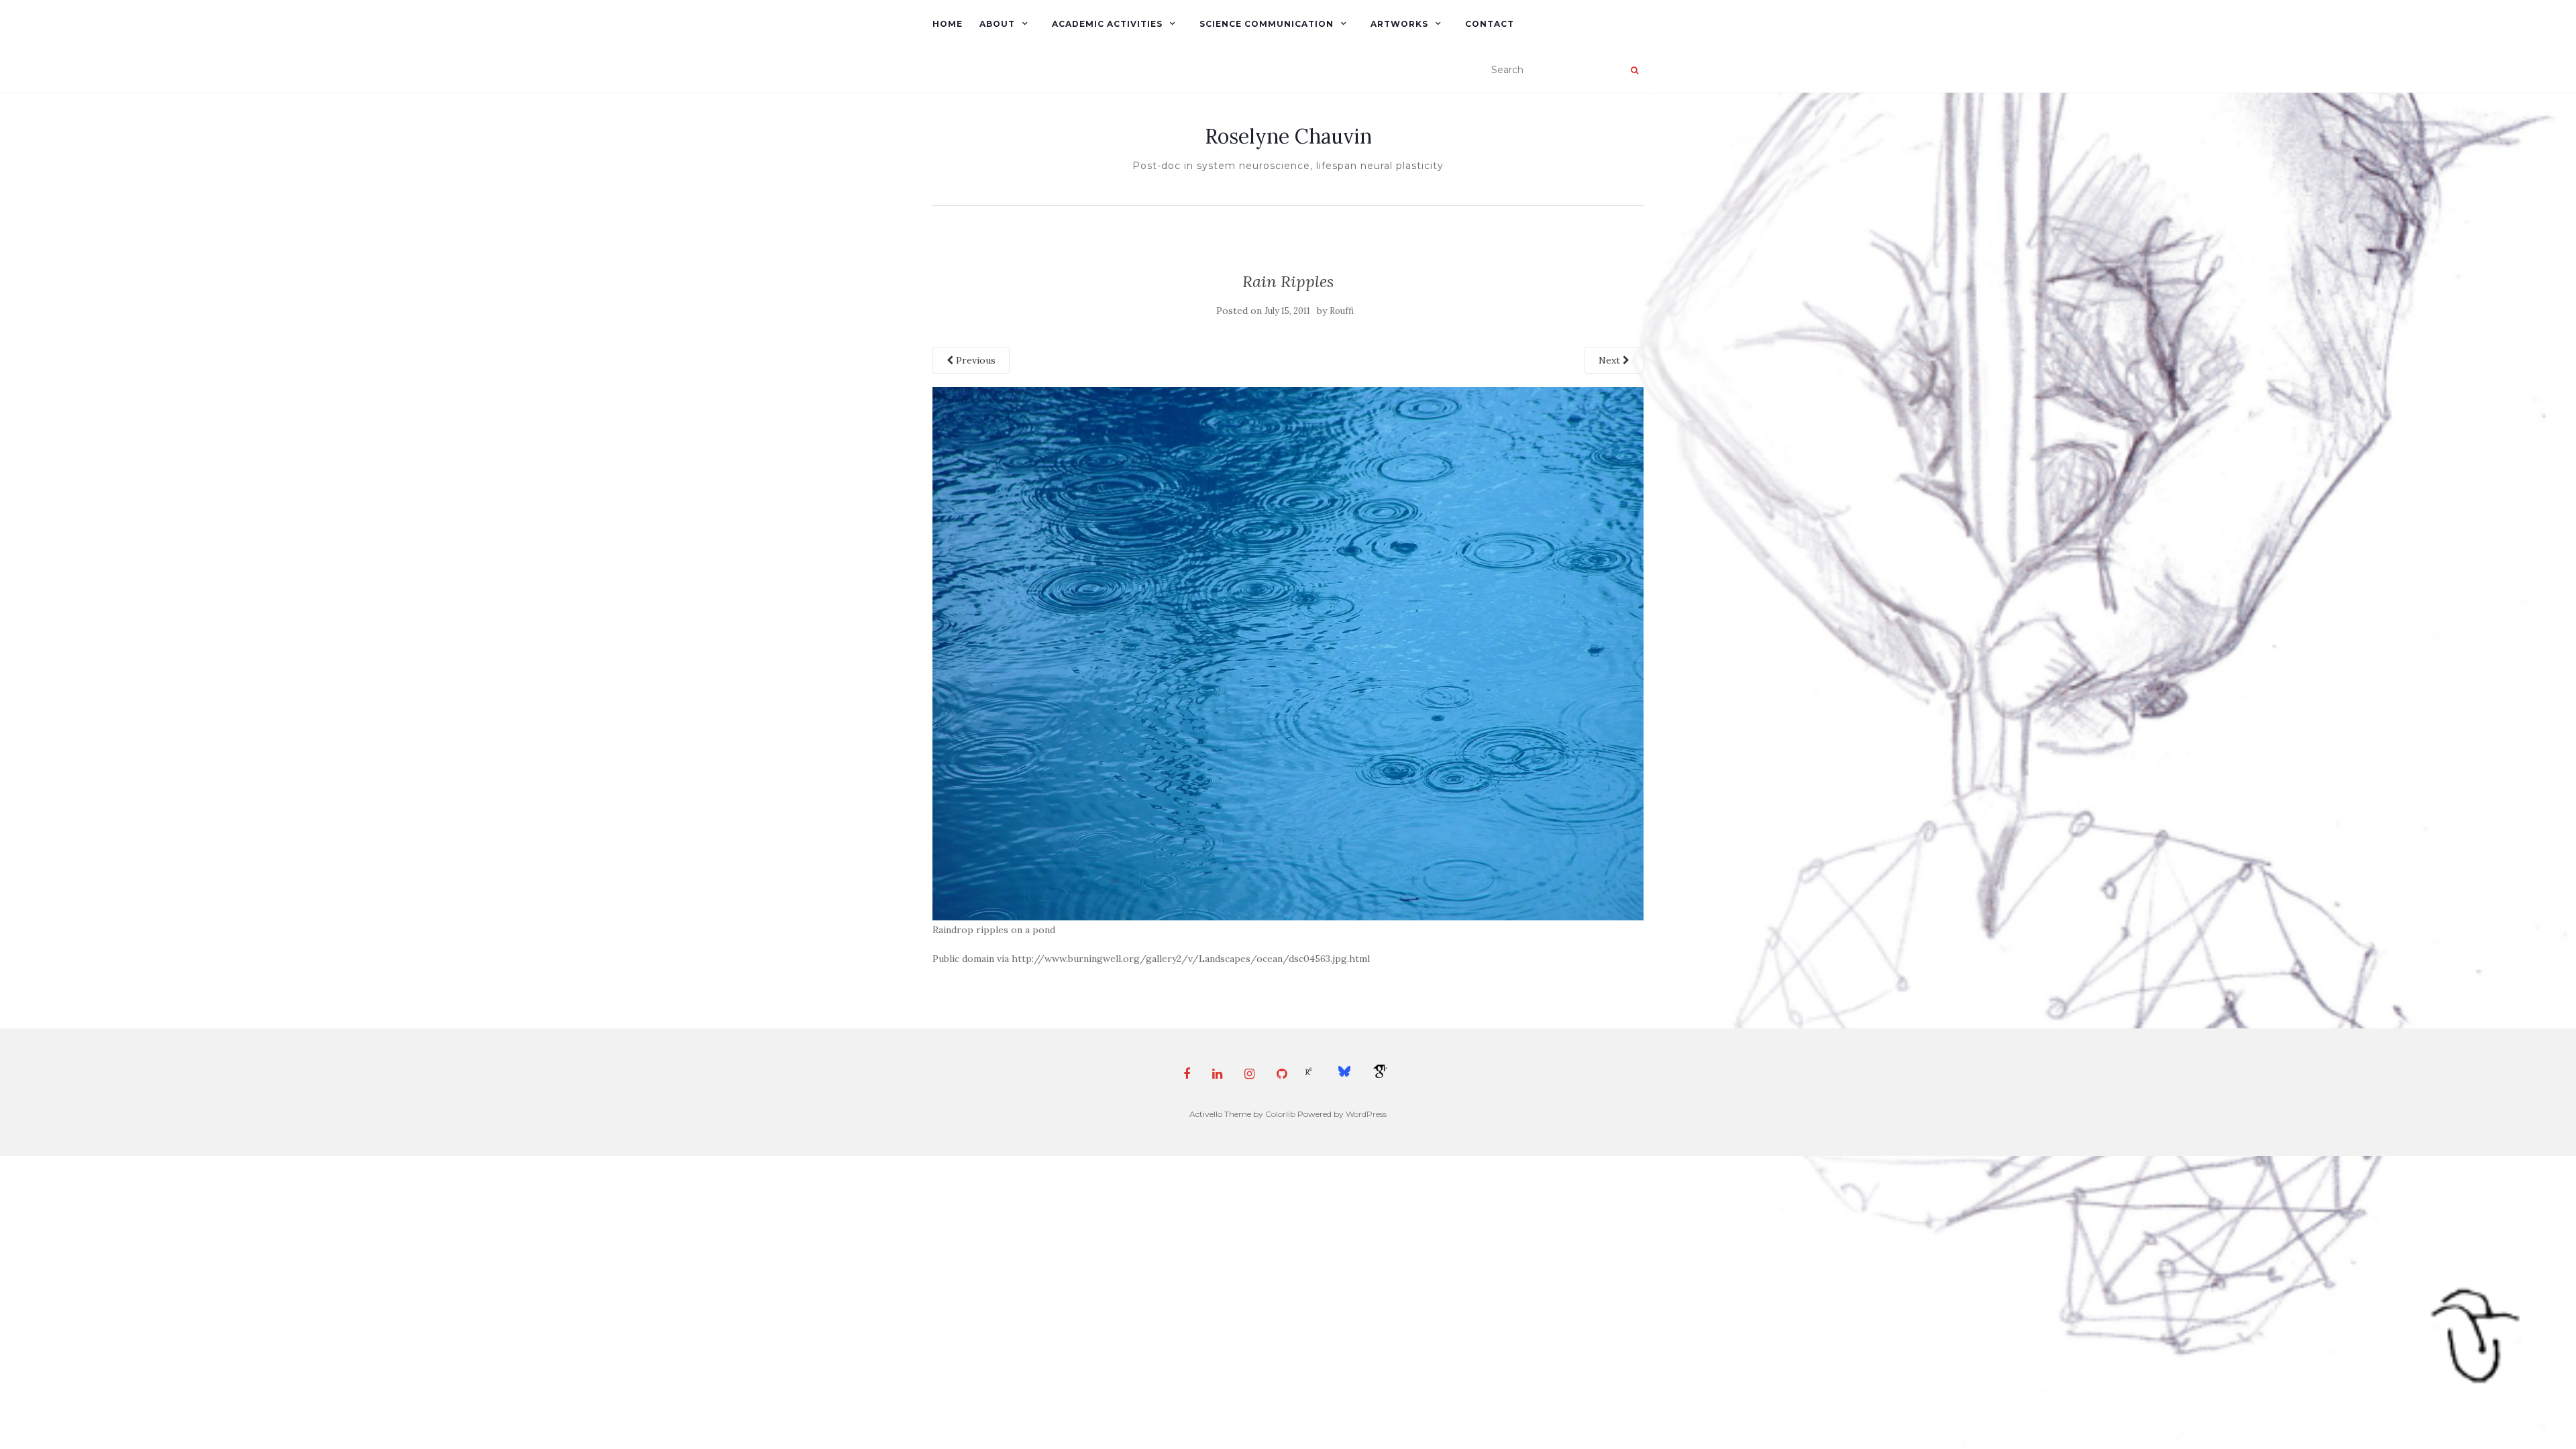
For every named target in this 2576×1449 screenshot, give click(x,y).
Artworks (1399, 24)
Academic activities (1107, 24)
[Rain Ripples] (1288, 653)
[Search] (1634, 70)
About (997, 24)
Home (948, 24)
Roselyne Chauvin (1288, 136)
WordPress (1366, 1114)
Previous (974, 360)
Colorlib (1280, 1114)
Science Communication (1267, 24)
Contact (1490, 24)
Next (1611, 360)
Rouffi (1342, 311)
